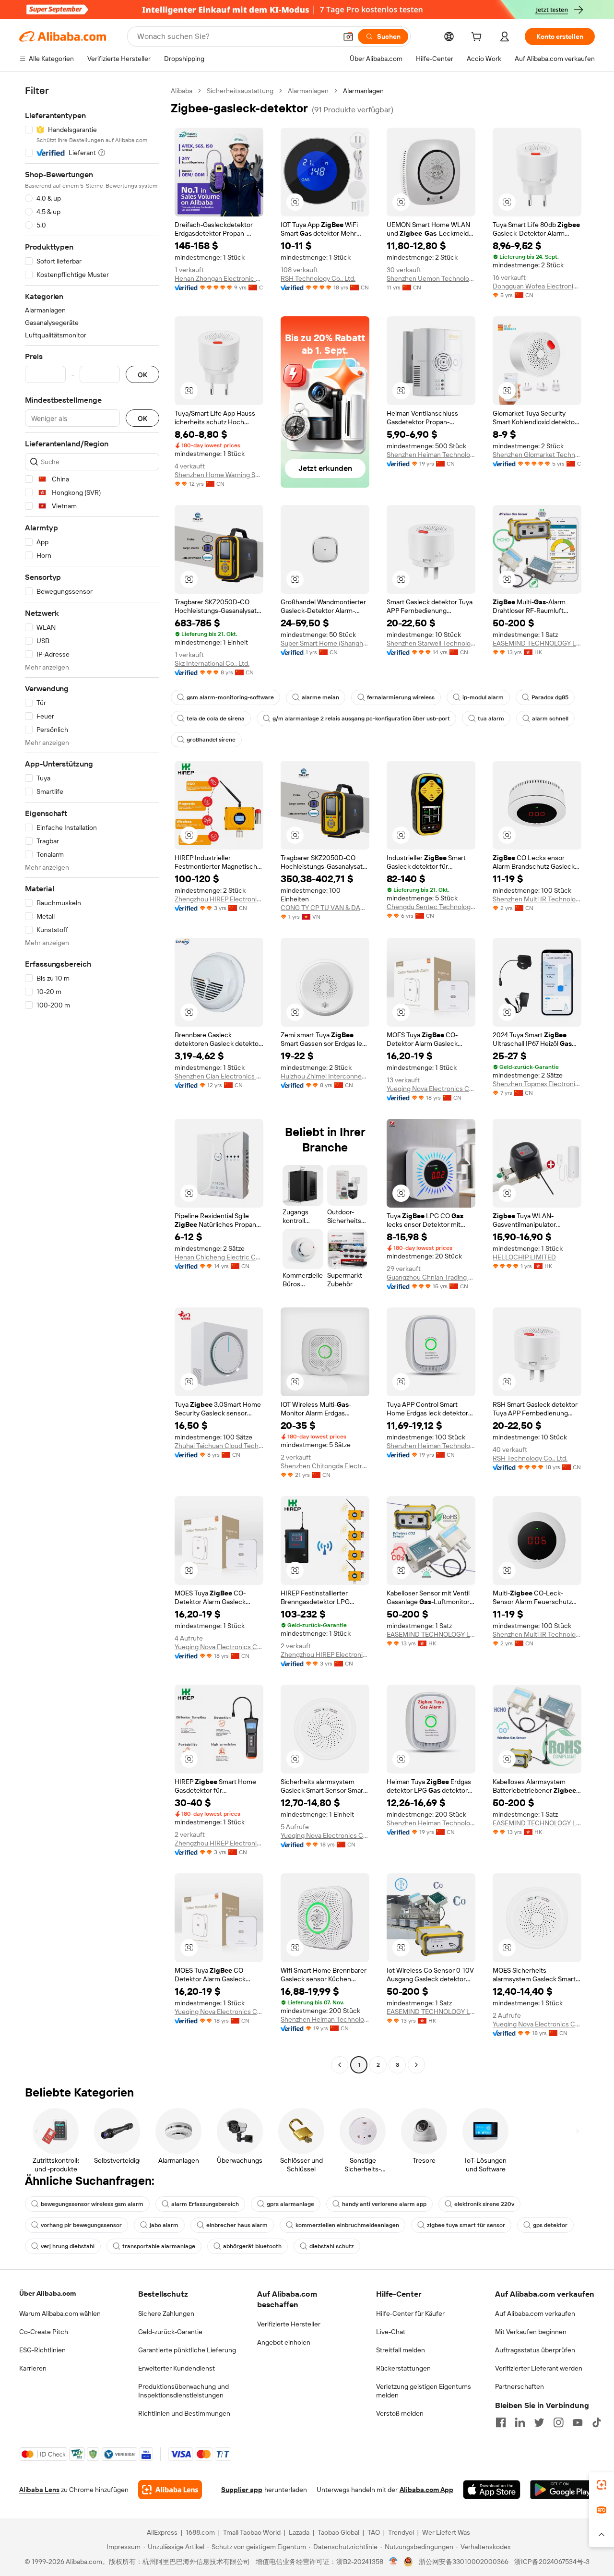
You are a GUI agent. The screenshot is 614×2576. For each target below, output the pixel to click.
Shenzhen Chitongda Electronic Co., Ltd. (325, 1466)
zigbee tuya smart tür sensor (466, 2225)
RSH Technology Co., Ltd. (318, 278)
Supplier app (242, 2490)
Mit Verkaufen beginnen (531, 2332)
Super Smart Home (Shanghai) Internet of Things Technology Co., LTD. (325, 643)
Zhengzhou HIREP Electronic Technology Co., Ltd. (219, 899)
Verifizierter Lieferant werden (539, 2368)
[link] (602, 2485)
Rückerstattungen (403, 2368)
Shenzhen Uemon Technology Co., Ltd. (431, 278)
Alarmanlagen (308, 91)
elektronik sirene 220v (484, 2204)
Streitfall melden (401, 2350)
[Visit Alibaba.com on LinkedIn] (520, 2422)
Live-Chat (391, 2332)
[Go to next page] (416, 2065)
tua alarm (491, 719)
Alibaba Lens (39, 2490)
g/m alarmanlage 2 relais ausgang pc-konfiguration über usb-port (361, 719)
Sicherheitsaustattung (240, 91)
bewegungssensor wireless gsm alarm (92, 2204)
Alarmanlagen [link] (363, 91)
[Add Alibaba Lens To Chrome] (170, 2490)
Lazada (299, 2532)
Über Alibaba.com (47, 2293)
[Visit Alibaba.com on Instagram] (558, 2422)
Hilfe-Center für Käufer (410, 2313)
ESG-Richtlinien (42, 2350)
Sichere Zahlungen (166, 2313)
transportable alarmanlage (159, 2246)
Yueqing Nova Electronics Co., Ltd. (431, 1089)
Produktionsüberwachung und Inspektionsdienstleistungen (183, 2391)
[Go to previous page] (340, 2065)
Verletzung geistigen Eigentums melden (424, 2391)
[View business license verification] (394, 2562)
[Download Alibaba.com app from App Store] (492, 2490)
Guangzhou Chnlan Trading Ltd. (431, 1277)
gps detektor (550, 2225)
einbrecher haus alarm (237, 2225)
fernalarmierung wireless (401, 697)
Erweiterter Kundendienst (177, 2368)
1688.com (200, 2532)
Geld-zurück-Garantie (170, 2332)
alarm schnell (550, 719)
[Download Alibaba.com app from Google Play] (562, 2490)
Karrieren (33, 2368)
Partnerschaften (520, 2386)
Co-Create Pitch (44, 2332)
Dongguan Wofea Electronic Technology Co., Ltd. (537, 286)
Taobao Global (338, 2532)
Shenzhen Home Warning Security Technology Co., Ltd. (219, 475)
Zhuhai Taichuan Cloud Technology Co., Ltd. (219, 1446)
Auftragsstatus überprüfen (535, 2350)
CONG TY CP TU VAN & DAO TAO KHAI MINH (325, 908)
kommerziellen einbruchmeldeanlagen (347, 2225)
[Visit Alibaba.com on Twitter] (539, 2422)
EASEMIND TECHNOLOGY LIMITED (537, 643)
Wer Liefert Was (446, 2532)
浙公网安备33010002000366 (464, 2562)
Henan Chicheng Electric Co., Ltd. (219, 1257)
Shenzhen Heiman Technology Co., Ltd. (431, 455)
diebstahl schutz (332, 2246)
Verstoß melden (400, 2413)
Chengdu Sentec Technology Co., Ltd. (431, 907)
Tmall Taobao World (252, 2532)
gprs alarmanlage (290, 2204)
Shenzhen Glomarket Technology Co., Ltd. (537, 455)
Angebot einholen (284, 2342)
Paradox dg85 (550, 697)
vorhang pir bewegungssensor (81, 2225)
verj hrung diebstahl (68, 2246)
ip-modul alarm (483, 697)
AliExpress (162, 2532)
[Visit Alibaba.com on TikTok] (597, 2422)
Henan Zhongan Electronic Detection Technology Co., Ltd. (219, 278)
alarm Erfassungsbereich (205, 2204)
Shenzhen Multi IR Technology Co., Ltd (537, 899)
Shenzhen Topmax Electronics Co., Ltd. (537, 1084)
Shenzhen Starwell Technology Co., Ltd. (431, 643)
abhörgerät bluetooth (252, 2246)
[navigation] (92, 1079)
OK (142, 375)
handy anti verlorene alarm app (384, 2204)
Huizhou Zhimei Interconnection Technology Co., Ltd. (325, 1076)
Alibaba (182, 91)
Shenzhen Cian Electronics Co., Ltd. (219, 1076)
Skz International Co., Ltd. (212, 663)
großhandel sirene (211, 740)
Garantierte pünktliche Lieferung (187, 2350)
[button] (348, 36)
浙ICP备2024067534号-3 (552, 2562)
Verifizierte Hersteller (289, 2324)
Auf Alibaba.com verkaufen (535, 2313)
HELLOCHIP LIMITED (524, 1257)
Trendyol (401, 2532)
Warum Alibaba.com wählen (60, 2313)
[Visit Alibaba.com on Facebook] (501, 2422)
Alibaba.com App (426, 2490)
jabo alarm (164, 2225)
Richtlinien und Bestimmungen (184, 2413)
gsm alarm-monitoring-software (230, 697)
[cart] (478, 38)
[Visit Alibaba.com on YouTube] (578, 2422)
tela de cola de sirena (216, 719)
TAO (374, 2532)
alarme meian (320, 697)
